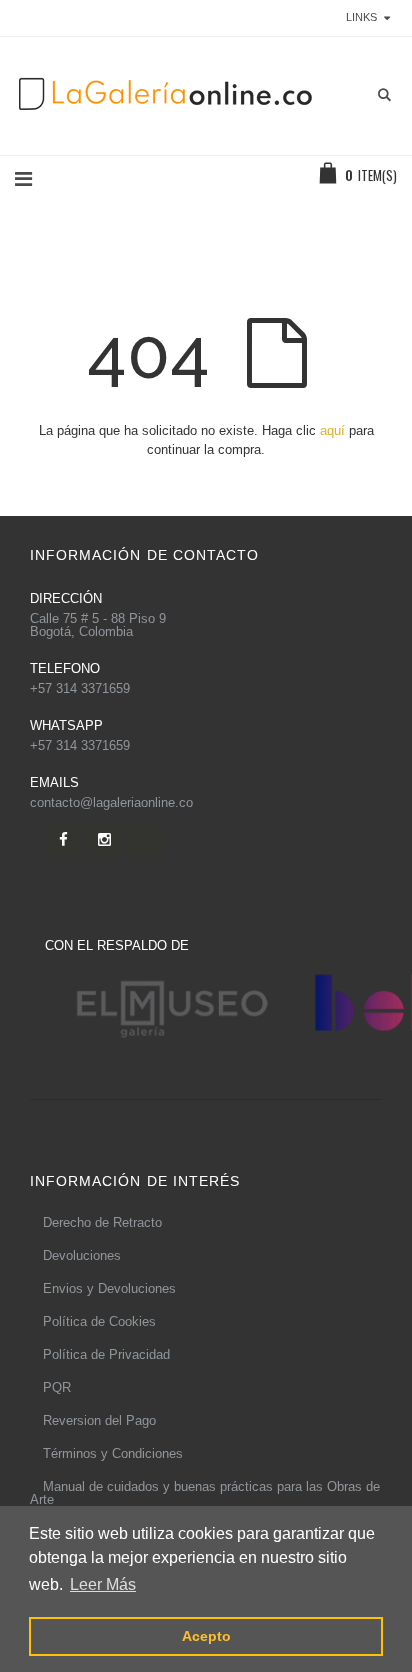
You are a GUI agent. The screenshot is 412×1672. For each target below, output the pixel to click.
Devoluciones (82, 1255)
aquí (332, 430)
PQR (57, 1387)
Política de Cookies (99, 1321)
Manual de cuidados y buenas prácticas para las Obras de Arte (205, 1493)
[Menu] (23, 179)
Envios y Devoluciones (109, 1288)
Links (361, 17)
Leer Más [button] (103, 1584)
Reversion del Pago (99, 1420)
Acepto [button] (206, 1636)
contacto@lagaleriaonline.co (111, 802)
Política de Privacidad (106, 1354)
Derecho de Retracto (102, 1222)
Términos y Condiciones (113, 1453)
